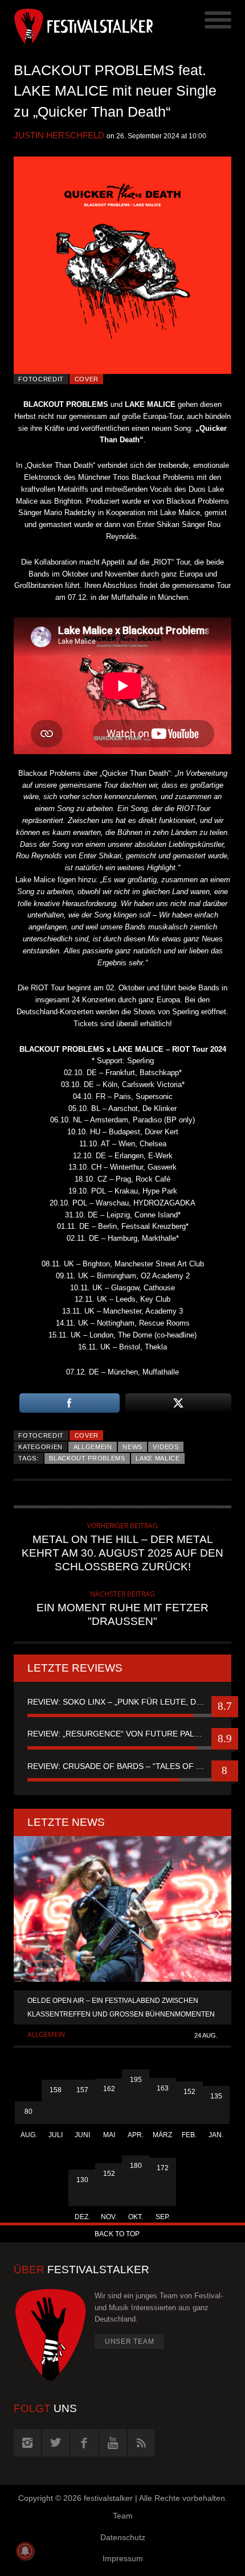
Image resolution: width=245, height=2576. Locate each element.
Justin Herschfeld (59, 135)
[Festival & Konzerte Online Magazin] (68, 26)
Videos (166, 1447)
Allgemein (93, 1447)
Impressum (123, 2558)
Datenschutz (123, 2537)
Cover (87, 379)
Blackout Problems (87, 1458)
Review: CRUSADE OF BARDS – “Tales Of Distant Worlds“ (122, 1766)
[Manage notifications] (25, 2551)
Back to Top (117, 2234)
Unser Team (130, 2342)
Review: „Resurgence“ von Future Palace (119, 1734)
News (132, 1447)
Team (123, 2516)
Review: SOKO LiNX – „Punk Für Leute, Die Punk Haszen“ (122, 1702)
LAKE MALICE (158, 1458)
